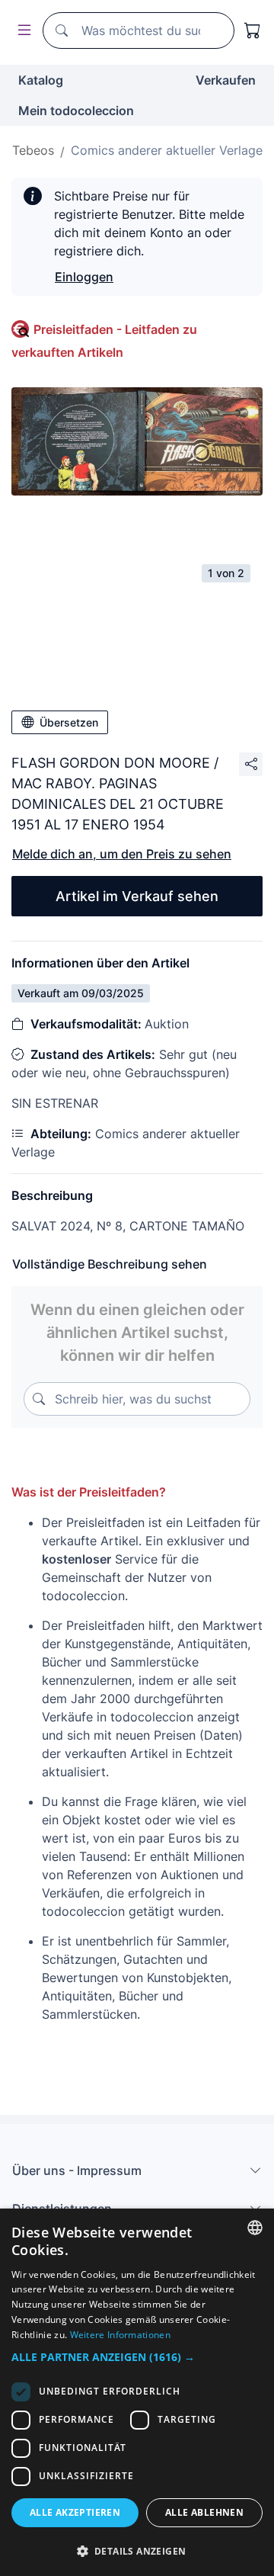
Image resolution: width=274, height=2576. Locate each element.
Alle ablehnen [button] (204, 2512)
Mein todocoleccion (76, 111)
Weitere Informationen (120, 2335)
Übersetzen (69, 722)
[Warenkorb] (253, 30)
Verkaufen (226, 80)
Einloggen (84, 277)
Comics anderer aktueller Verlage (167, 150)
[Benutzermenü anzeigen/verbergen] (21, 31)
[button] (137, 2357)
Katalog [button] (41, 80)
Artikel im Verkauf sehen (137, 896)
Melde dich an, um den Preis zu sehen (122, 854)
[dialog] (137, 2392)
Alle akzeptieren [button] (75, 2512)
